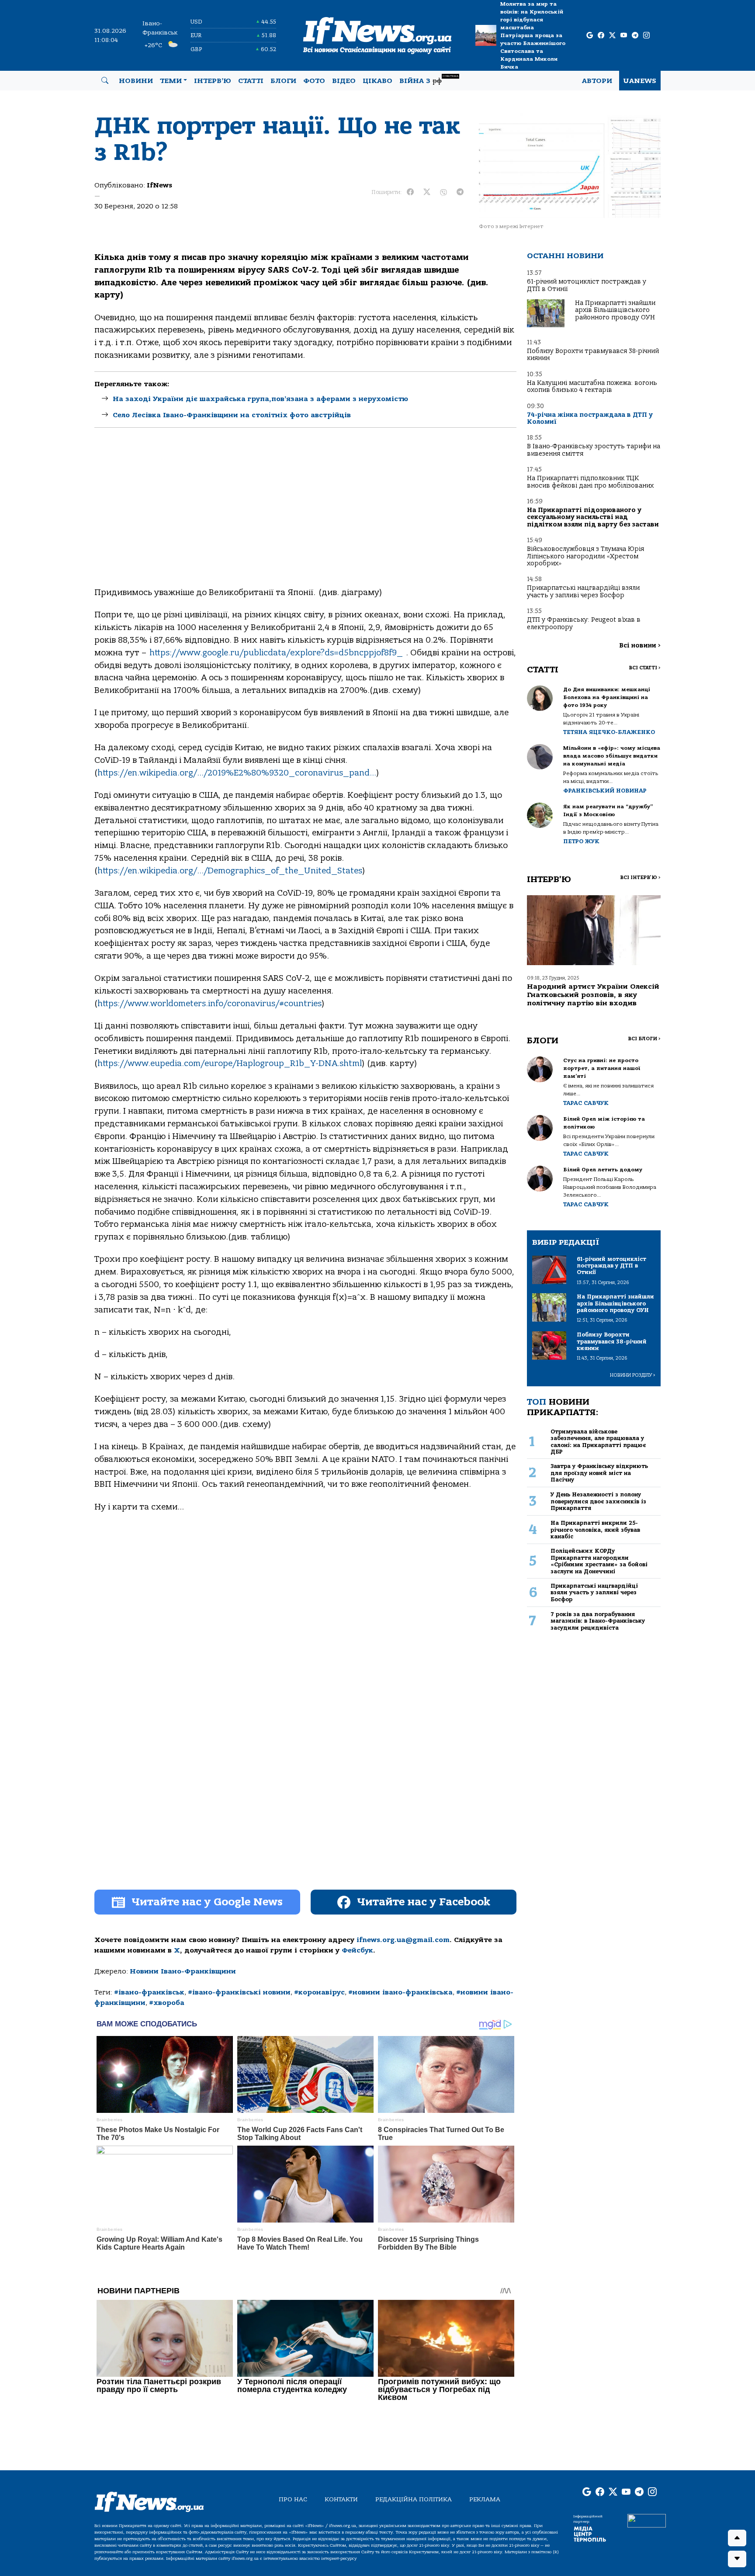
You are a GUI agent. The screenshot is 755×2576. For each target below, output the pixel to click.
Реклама (485, 2499)
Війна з (429, 80)
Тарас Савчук (586, 1103)
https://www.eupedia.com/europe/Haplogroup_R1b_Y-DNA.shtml (230, 1063)
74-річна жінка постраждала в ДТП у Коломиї (590, 418)
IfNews (159, 185)
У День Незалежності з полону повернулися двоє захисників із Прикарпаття (598, 1501)
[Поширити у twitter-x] (427, 192)
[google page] (590, 36)
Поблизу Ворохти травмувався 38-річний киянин (593, 355)
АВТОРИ (597, 81)
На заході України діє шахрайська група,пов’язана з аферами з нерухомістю (260, 399)
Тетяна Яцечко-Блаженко (609, 732)
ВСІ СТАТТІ (645, 668)
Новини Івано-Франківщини (183, 1971)
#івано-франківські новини (239, 1992)
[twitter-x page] (612, 36)
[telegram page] (635, 36)
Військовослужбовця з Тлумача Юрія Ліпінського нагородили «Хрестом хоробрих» (585, 556)
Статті (251, 81)
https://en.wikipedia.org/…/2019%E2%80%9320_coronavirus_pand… (237, 773)
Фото (314, 81)
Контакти (341, 2499)
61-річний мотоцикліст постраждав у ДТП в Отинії (587, 285)
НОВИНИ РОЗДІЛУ (633, 1375)
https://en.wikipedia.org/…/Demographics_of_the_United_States (230, 871)
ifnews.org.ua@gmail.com (403, 1940)
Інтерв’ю (213, 81)
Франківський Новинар (605, 791)
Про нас (293, 2499)
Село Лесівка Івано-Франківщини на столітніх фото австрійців (232, 415)
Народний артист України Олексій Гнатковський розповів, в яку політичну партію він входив (593, 995)
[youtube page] (624, 36)
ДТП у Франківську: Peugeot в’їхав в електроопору (584, 623)
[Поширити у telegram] (460, 192)
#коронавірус (319, 1992)
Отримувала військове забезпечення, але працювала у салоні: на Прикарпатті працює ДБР (598, 1442)
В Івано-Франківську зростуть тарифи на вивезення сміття (594, 450)
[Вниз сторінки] (737, 2559)
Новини (136, 81)
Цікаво (377, 81)
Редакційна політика (414, 2499)
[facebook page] (601, 36)
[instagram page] (646, 36)
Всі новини (640, 646)
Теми (171, 81)
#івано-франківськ (149, 1992)
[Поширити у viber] (443, 192)
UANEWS (640, 81)
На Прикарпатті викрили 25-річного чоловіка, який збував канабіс (595, 1530)
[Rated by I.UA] (647, 2521)
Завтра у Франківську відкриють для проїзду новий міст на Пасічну (599, 1473)
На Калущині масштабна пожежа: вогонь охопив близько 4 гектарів (592, 386)
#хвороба (167, 2003)
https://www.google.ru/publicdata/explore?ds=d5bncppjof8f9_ (276, 653)
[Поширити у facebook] (410, 192)
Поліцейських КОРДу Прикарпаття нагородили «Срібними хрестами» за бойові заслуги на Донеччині (599, 1561)
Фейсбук (357, 1950)
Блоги (283, 81)
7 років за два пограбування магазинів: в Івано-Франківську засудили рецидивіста (598, 1621)
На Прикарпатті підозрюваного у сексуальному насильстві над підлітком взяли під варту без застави (593, 517)
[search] (105, 81)
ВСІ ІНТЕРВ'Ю (640, 878)
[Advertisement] (305, 515)
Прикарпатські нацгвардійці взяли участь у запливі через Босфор (583, 591)
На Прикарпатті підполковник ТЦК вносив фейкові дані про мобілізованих (590, 482)
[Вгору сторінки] (737, 2538)
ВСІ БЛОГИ (644, 1039)
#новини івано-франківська (400, 1992)
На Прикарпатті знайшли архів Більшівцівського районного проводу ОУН (615, 310)
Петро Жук (581, 841)
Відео (344, 81)
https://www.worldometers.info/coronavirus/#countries (210, 1004)
